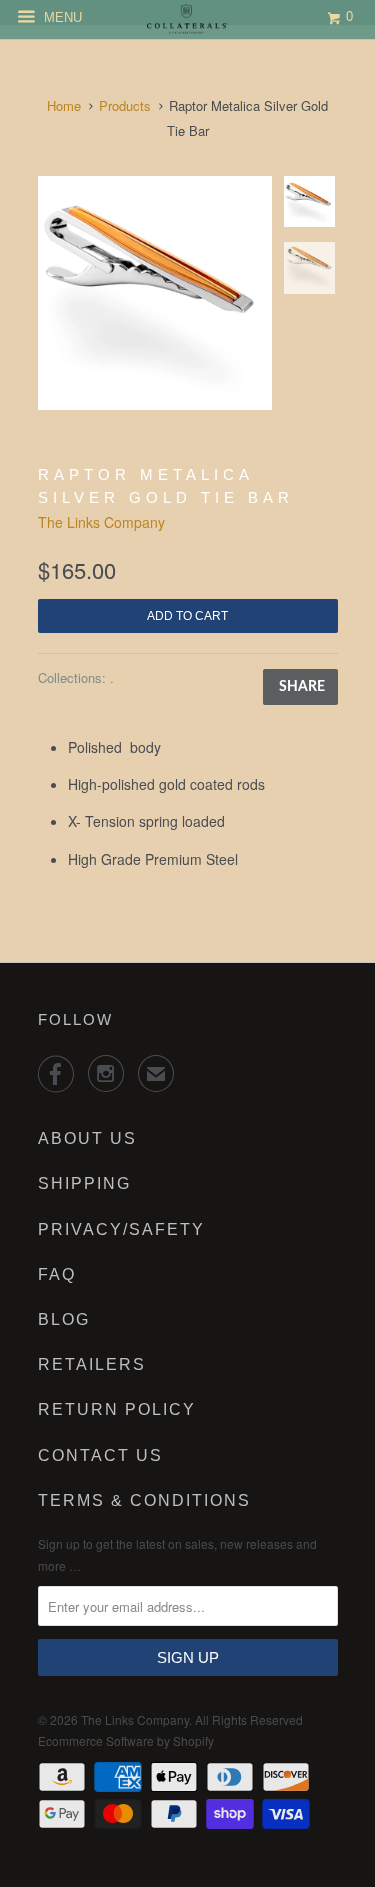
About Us (87, 1138)
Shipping (84, 1183)
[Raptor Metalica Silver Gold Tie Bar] (155, 293)
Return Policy (117, 1409)
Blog (64, 1319)
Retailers (92, 1364)
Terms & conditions (144, 1500)
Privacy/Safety (121, 1229)
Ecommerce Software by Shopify (126, 1740)
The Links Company (101, 522)
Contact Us (100, 1455)
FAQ (57, 1274)
